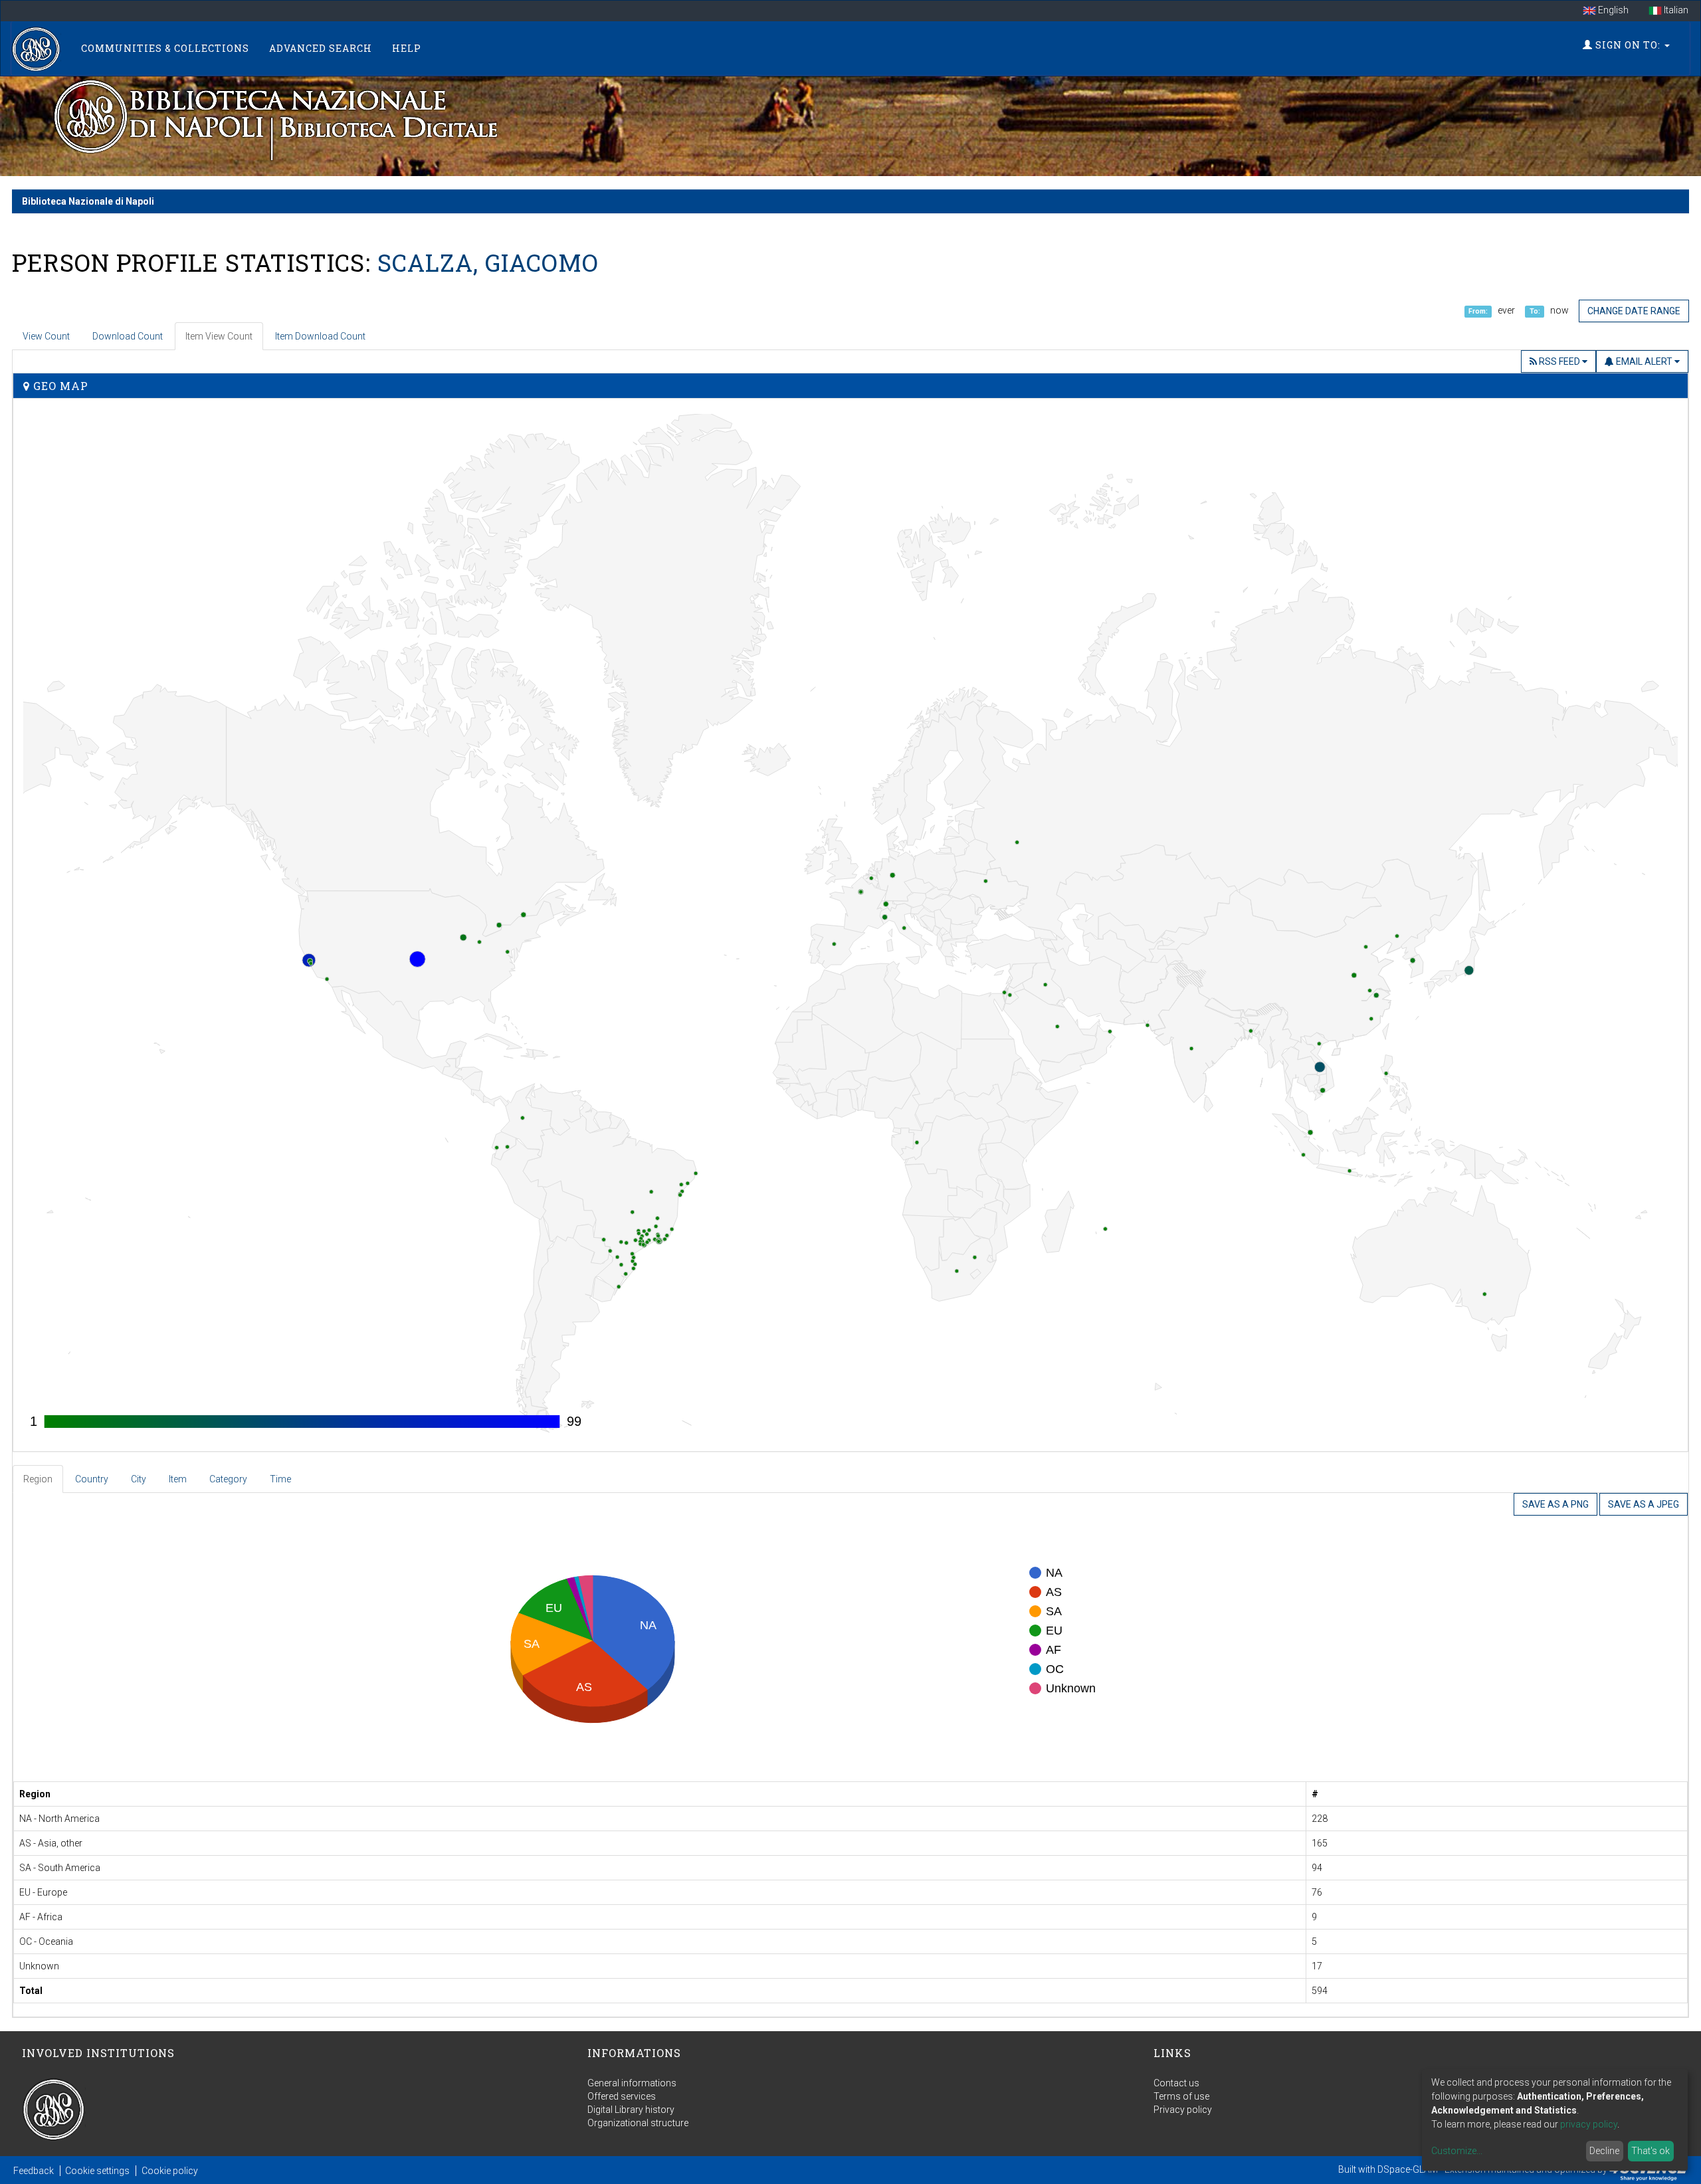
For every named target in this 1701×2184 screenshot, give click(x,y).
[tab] (39, 1479)
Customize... (1457, 2151)
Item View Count (219, 336)
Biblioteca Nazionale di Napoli (88, 201)
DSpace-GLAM (1408, 2169)
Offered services (622, 2096)
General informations (632, 2083)
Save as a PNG (1555, 1504)
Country (92, 1479)
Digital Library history (631, 2110)
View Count (46, 336)
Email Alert (1644, 361)
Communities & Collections (165, 48)
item (178, 1479)
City (139, 1479)
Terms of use (1181, 2096)
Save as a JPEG (1644, 1504)
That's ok (1651, 2151)
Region (38, 1479)
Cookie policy (170, 2171)
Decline (1604, 2151)
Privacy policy (1183, 2110)
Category (228, 1479)
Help (407, 48)
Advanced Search (321, 48)
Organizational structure (638, 2123)
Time (280, 1479)
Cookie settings (97, 2171)
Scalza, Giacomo (488, 262)
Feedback (34, 2171)
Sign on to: (1628, 45)
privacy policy (1589, 2124)
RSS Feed (1559, 361)
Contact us (1176, 2083)
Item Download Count (320, 336)
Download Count (128, 336)
